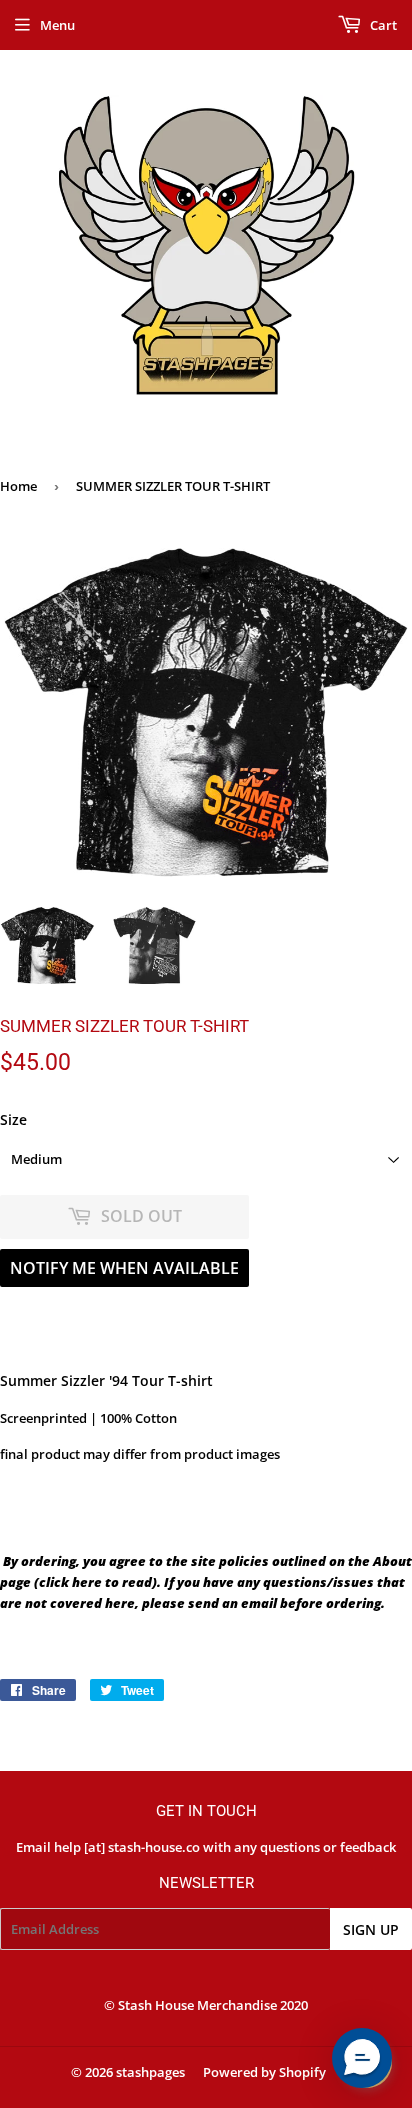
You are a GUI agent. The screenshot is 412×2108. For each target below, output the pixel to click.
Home (18, 486)
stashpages (150, 2072)
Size (13, 1119)
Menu (57, 25)
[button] (362, 2058)
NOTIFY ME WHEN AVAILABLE (124, 1268)
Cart (382, 25)
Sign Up (371, 1929)
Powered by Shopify (264, 2072)
